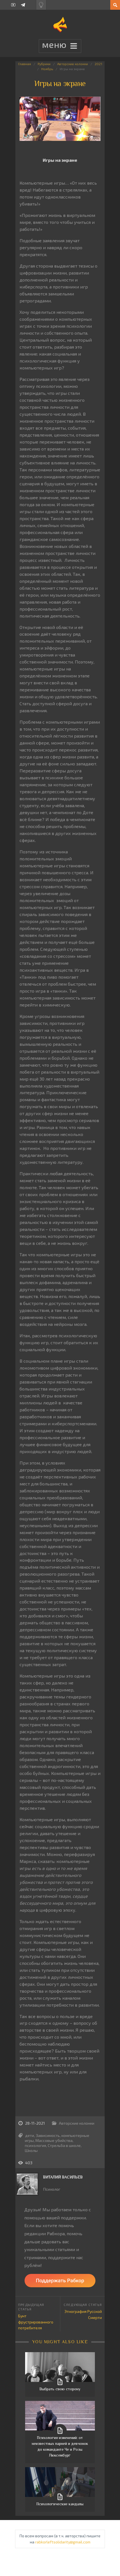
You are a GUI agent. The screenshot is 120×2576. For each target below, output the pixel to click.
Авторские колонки (73, 64)
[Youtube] (13, 5)
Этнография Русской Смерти (83, 2314)
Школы (31, 2150)
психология (35, 2145)
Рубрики (44, 64)
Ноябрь (47, 69)
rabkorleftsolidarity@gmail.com (63, 2542)
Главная (25, 64)
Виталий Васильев (63, 2177)
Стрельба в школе (64, 2145)
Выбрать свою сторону (60, 2389)
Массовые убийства (54, 2140)
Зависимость (48, 2135)
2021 (98, 64)
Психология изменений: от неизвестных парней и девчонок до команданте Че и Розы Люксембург (60, 2446)
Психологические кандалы (60, 2504)
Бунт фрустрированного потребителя (36, 2322)
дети (30, 2135)
